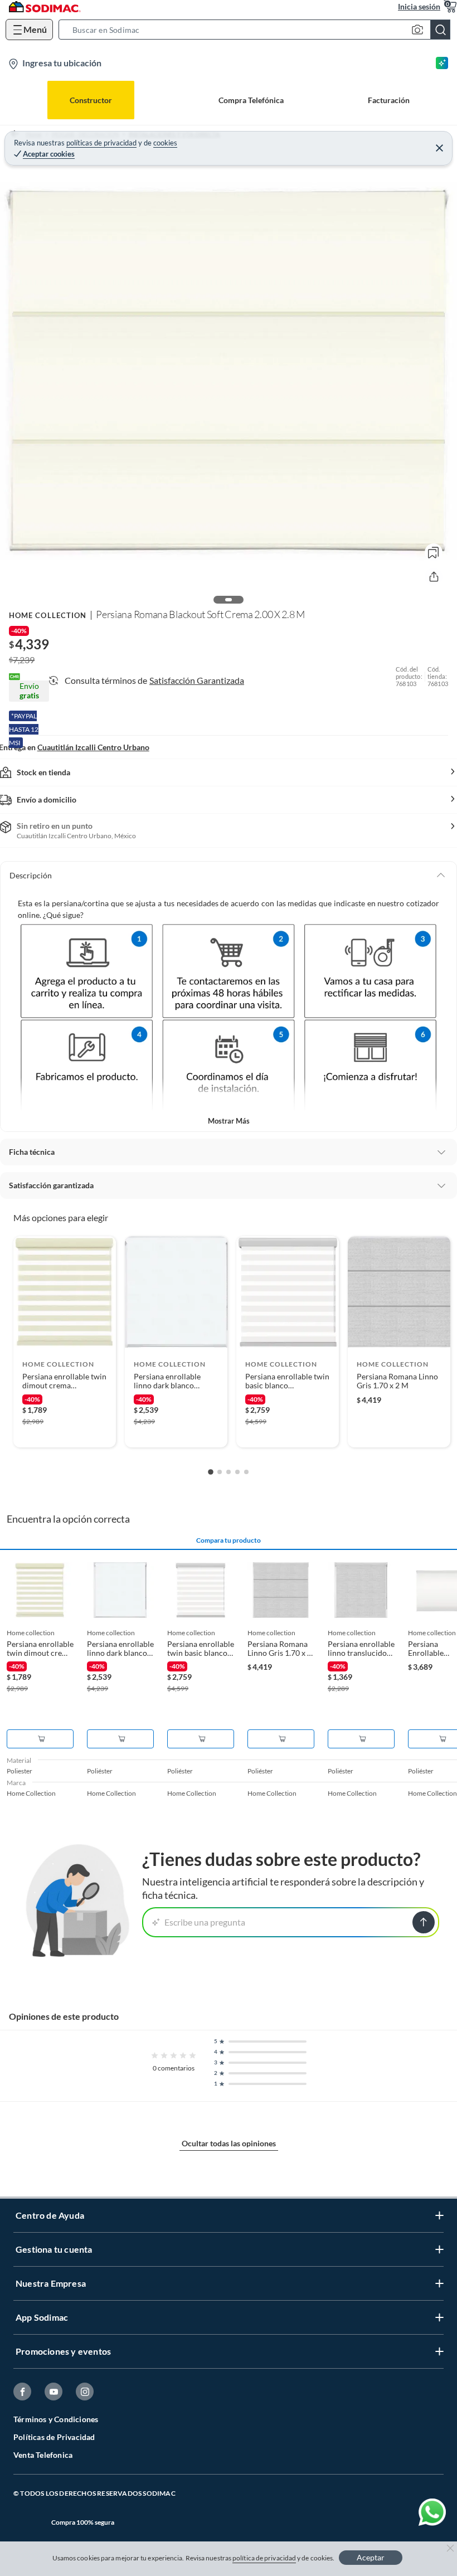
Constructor (91, 100)
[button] (258, 30)
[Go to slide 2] (220, 1472)
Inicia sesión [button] (419, 6)
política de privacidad (264, 2558)
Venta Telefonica (43, 2455)
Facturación (389, 100)
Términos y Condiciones (56, 2419)
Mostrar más (229, 1121)
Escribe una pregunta (205, 1922)
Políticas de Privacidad (54, 2437)
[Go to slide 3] (229, 1472)
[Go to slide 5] (246, 1472)
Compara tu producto (229, 1540)
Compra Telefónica (251, 100)
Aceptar (371, 2557)
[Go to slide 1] (211, 1472)
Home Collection (48, 615)
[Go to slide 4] (237, 1472)
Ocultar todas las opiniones (229, 2143)
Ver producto (65, 1432)
